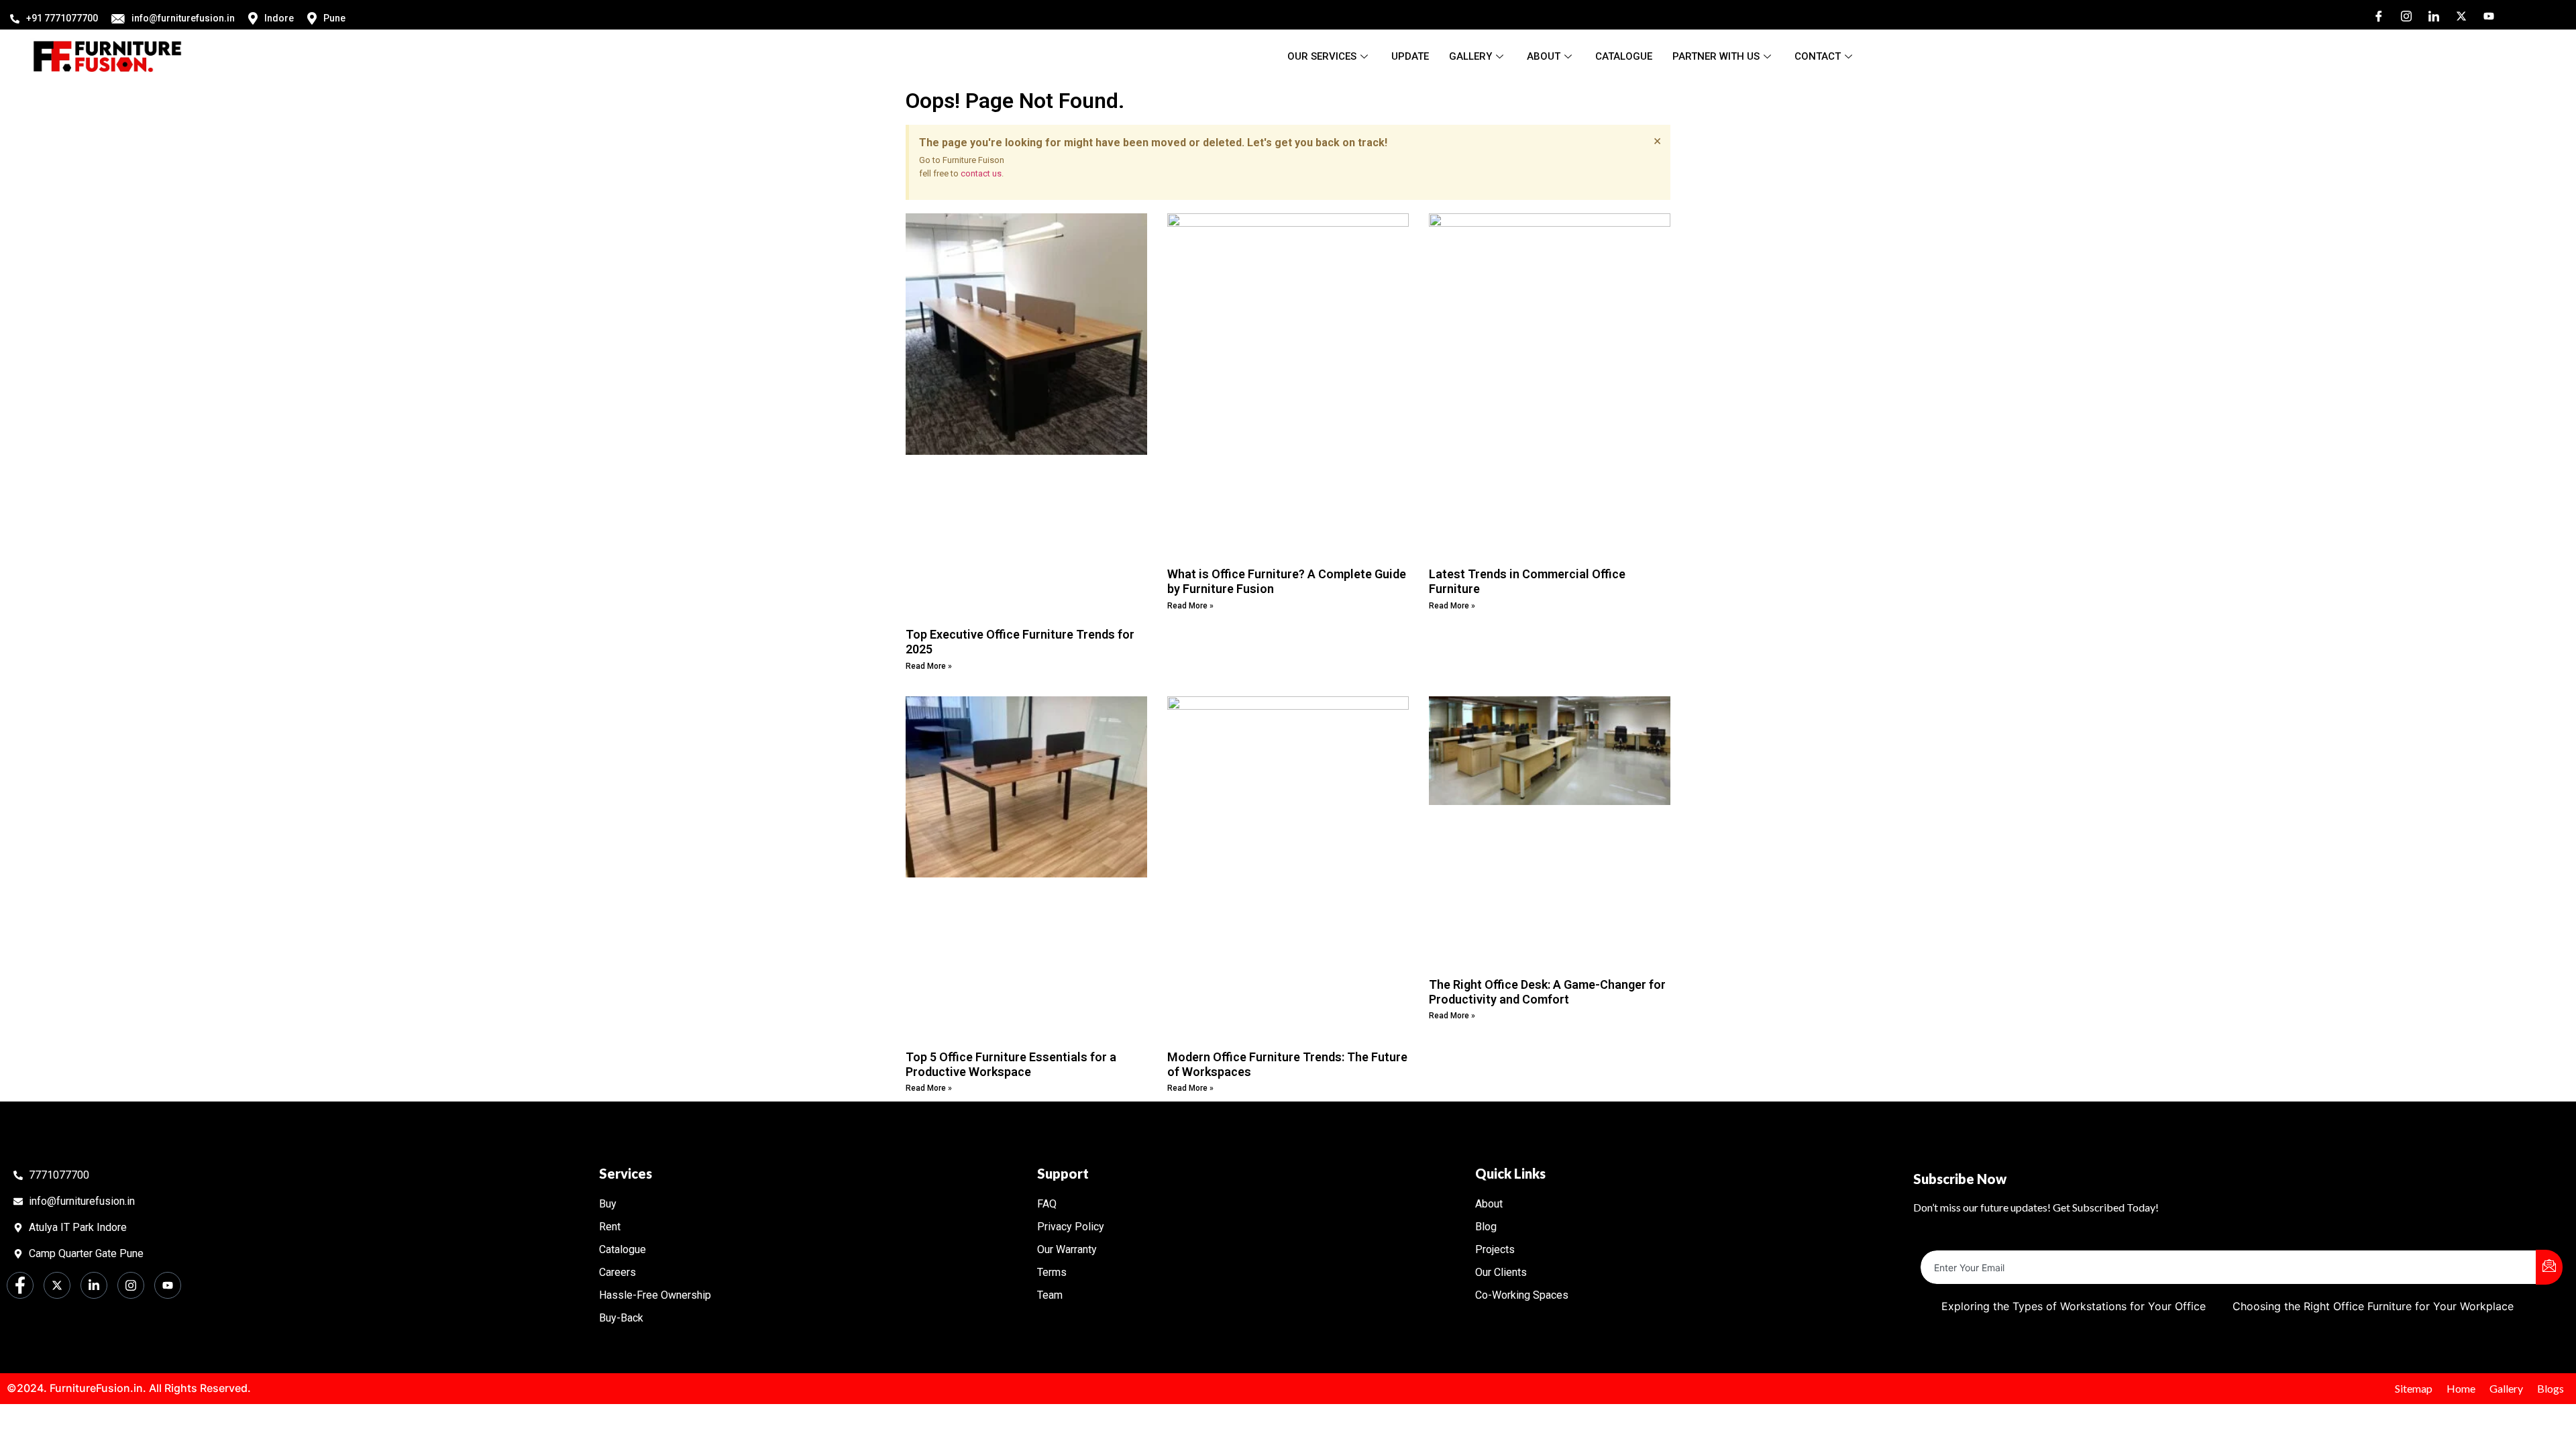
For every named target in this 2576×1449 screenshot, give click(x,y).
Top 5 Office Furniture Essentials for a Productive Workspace (1011, 1064)
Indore (279, 18)
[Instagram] (2402, 15)
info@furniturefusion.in (183, 18)
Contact (1818, 56)
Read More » (929, 666)
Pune (334, 18)
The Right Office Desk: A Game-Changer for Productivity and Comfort (1547, 992)
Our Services (1322, 56)
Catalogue (1624, 56)
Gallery (1470, 56)
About (1544, 56)
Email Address (1956, 1239)
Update (1410, 56)
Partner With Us (1716, 56)
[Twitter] (2457, 15)
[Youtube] (2484, 15)
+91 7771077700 (62, 18)
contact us (981, 173)
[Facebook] (2374, 15)
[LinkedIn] (2429, 15)
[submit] (2549, 1267)
